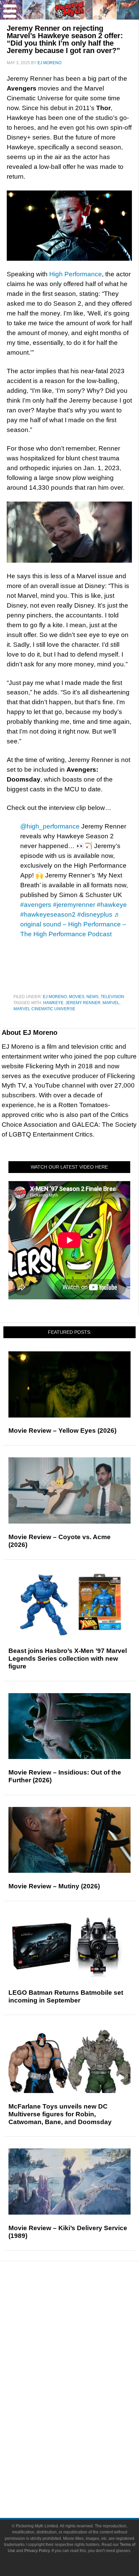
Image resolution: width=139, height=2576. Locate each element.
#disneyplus (95, 914)
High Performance (76, 274)
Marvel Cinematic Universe (44, 1009)
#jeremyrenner (74, 905)
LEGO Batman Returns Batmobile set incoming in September (66, 1996)
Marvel (111, 1003)
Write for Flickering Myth (83, 2484)
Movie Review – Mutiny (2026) (54, 1886)
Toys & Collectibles (83, 2427)
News (92, 997)
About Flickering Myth (83, 2460)
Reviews (83, 2313)
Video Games (83, 2415)
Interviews (83, 2346)
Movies (77, 997)
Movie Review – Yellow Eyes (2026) (62, 1431)
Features (83, 2325)
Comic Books (83, 2403)
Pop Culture (83, 2370)
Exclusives (83, 2358)
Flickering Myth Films (83, 2438)
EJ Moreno (55, 997)
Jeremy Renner (83, 1003)
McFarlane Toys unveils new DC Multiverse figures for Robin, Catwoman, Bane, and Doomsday (60, 2114)
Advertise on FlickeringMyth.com (83, 2472)
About (83, 2450)
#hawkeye (112, 905)
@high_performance (50, 826)
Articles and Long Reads (83, 2334)
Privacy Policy (37, 2551)
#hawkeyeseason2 (48, 914)
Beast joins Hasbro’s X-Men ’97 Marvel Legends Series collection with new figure (68, 1659)
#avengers (36, 905)
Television (112, 997)
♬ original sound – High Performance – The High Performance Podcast (73, 924)
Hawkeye (53, 1003)
